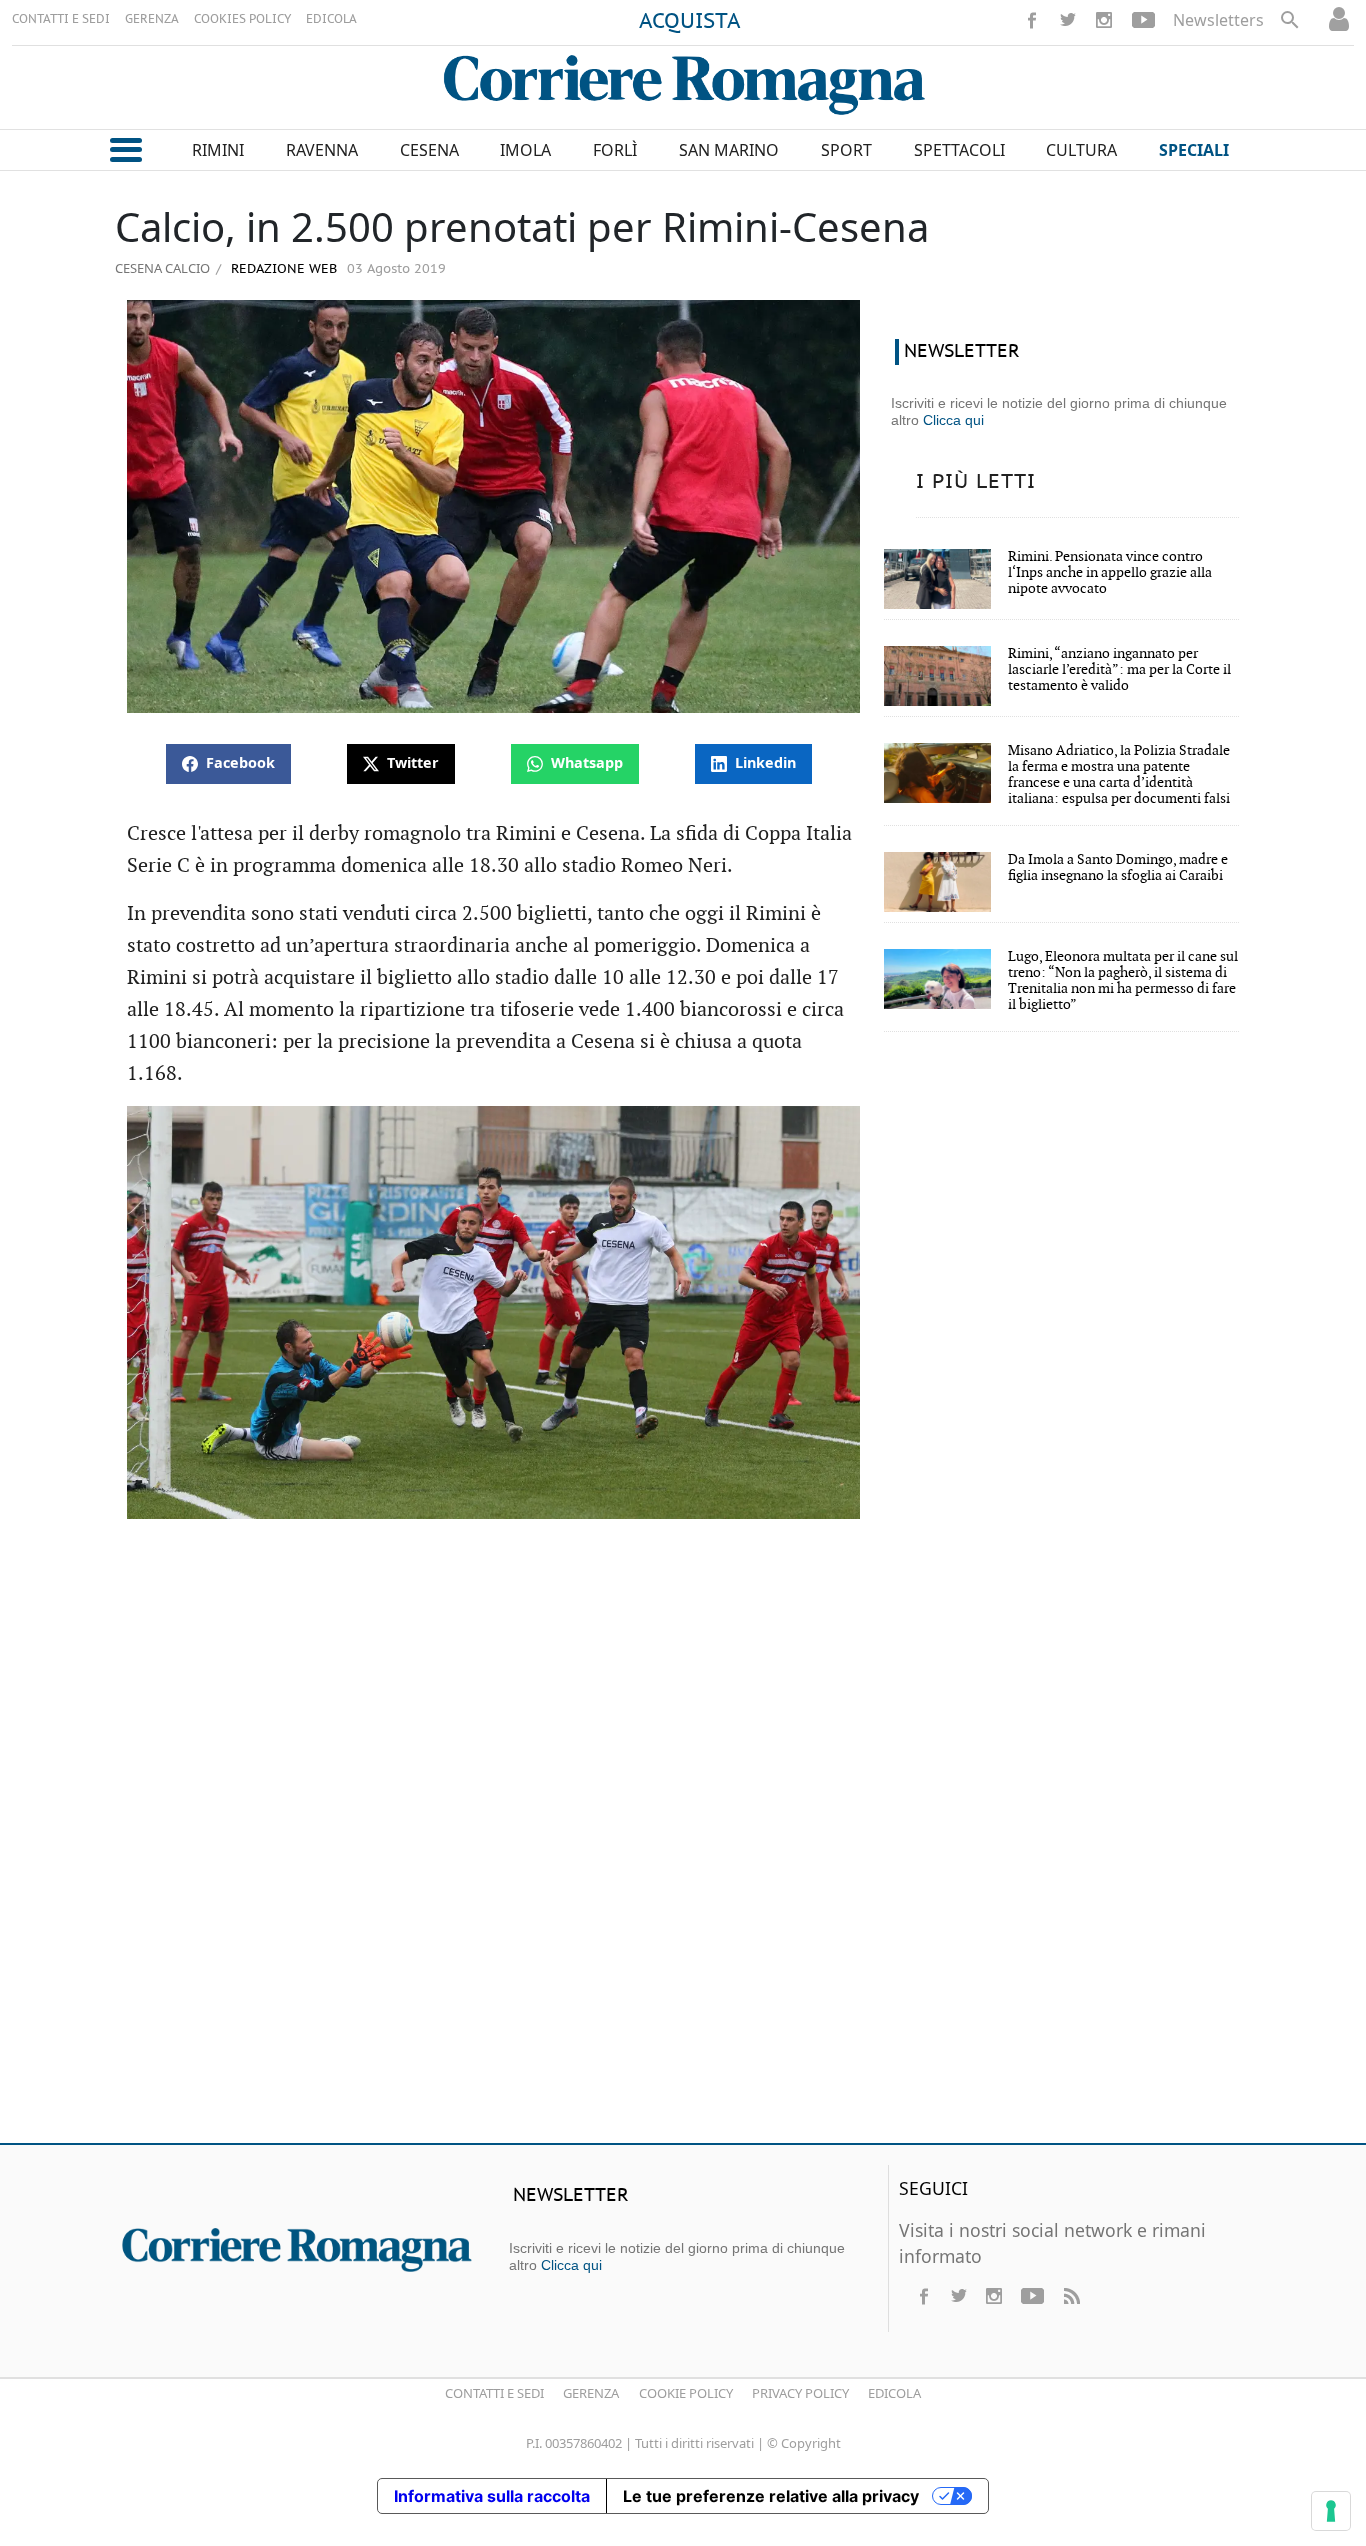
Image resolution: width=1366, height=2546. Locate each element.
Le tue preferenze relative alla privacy (771, 2496)
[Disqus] (683, 1839)
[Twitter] (1068, 20)
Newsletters (1218, 20)
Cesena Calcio (162, 268)
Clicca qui (953, 420)
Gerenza (591, 2393)
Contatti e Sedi (494, 2393)
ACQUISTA (690, 22)
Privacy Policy (800, 2393)
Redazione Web (282, 269)
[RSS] (1071, 2296)
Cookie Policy (686, 2393)
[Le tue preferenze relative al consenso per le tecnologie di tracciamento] (1331, 2511)
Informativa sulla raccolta (492, 2496)
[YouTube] (1143, 20)
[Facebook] (1032, 20)
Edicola (894, 2393)
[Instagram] (1104, 20)
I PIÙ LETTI (976, 482)
